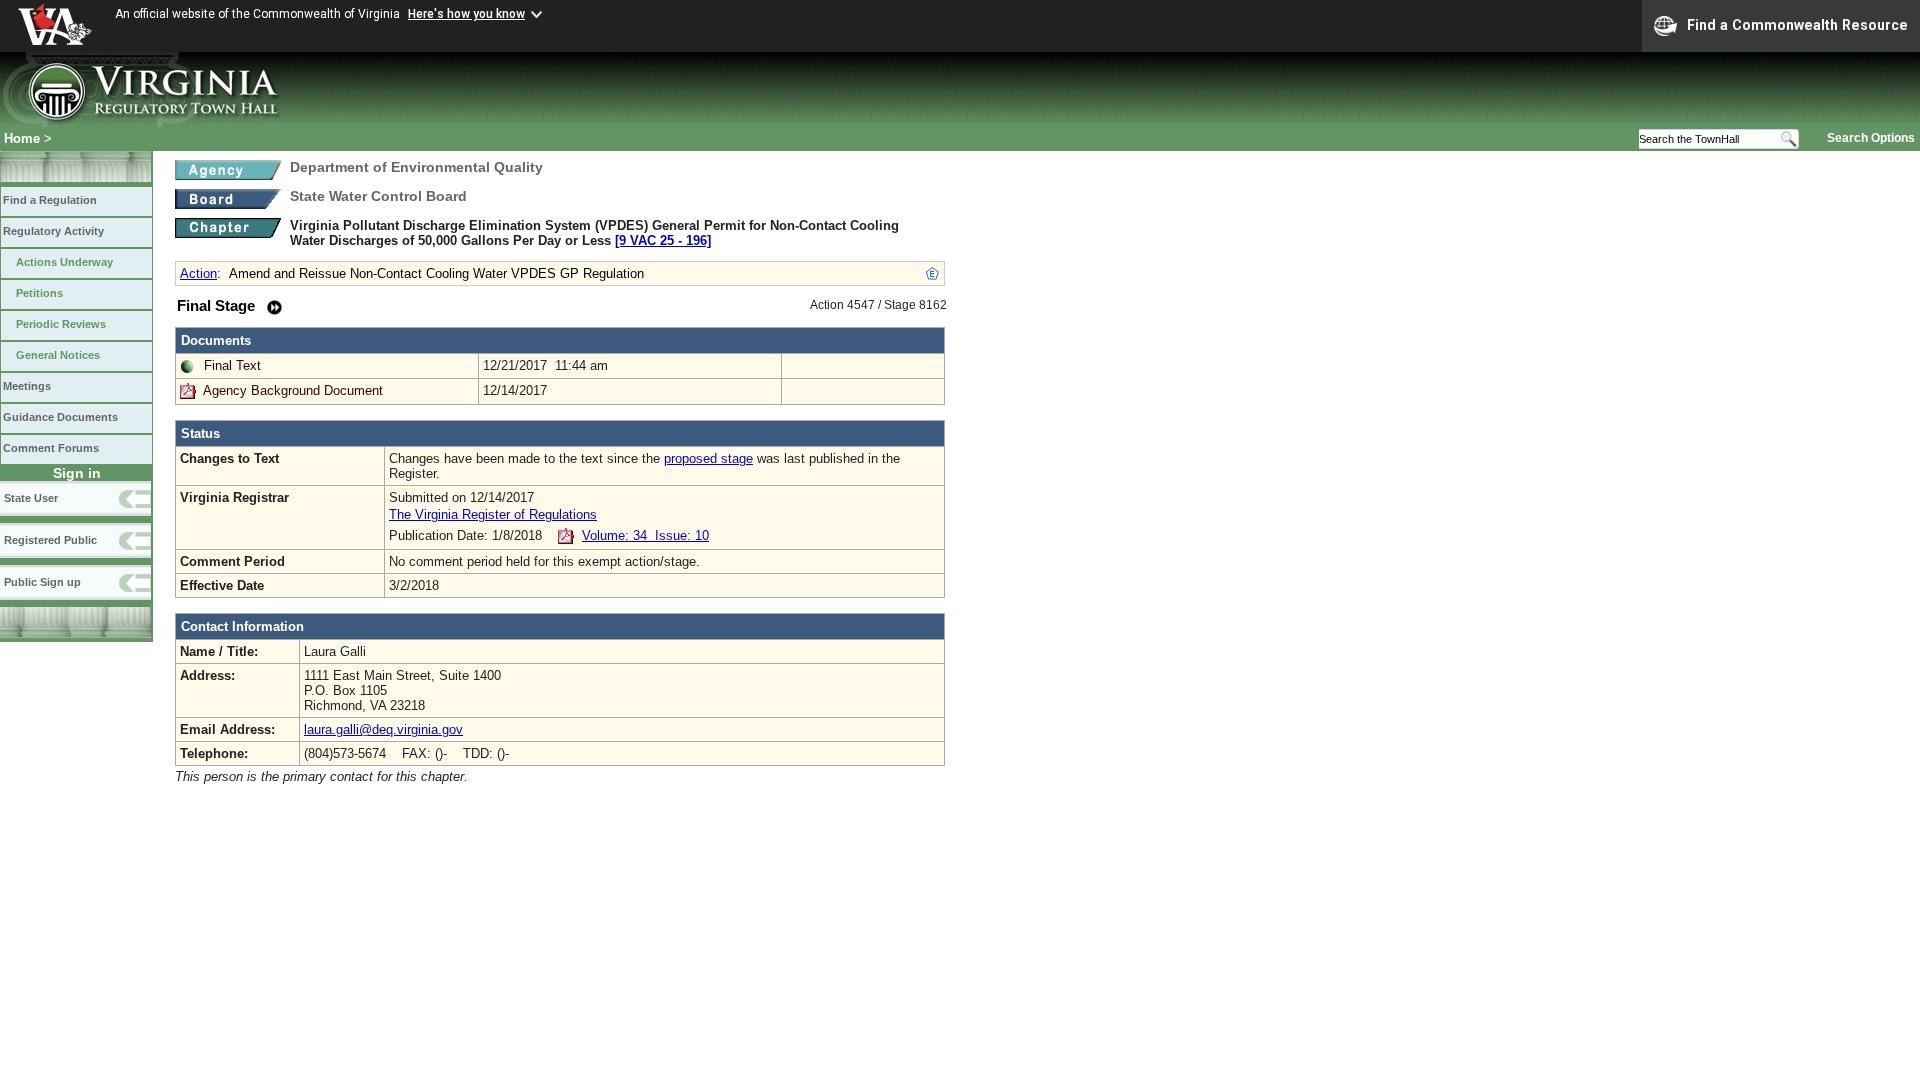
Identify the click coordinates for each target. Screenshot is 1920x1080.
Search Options (1871, 138)
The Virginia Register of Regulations (493, 514)
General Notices (58, 355)
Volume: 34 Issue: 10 (645, 535)
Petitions (39, 293)
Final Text (232, 365)
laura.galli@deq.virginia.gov (383, 729)
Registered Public (50, 540)
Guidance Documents (60, 417)
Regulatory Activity (53, 231)
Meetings (27, 386)
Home (22, 138)
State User (31, 498)
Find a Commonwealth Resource (1797, 25)
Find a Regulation (50, 200)
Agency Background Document (293, 390)
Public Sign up (42, 582)
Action (198, 273)
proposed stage (708, 458)
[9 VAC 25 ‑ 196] (663, 240)
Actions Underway (64, 262)
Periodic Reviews (61, 324)
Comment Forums (51, 448)
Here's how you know (466, 14)
